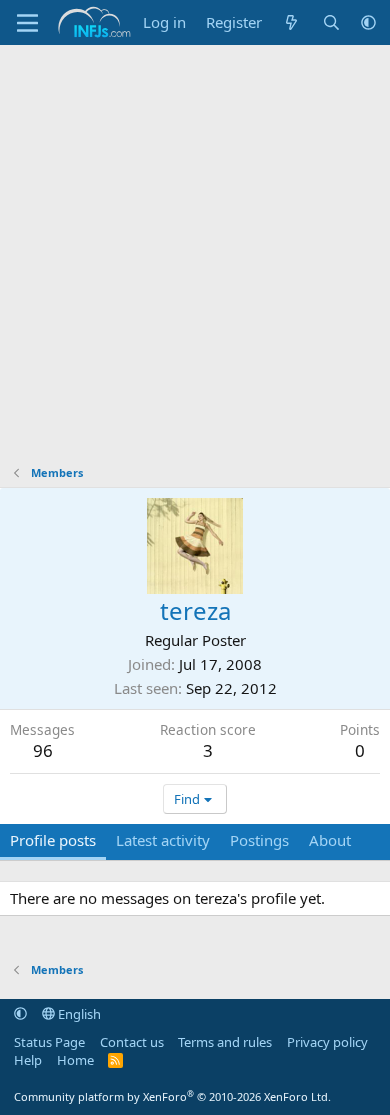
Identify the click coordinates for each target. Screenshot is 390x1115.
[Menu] (27, 23)
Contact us (132, 1042)
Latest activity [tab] (163, 840)
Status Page (49, 1042)
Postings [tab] (259, 840)
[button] (368, 22)
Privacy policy (327, 1042)
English (78, 1014)
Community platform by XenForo (172, 1096)
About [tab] (330, 840)
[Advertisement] (195, 250)
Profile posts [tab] (53, 840)
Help (28, 1060)
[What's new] (291, 22)
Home (75, 1060)
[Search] (331, 22)
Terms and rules (225, 1042)
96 (43, 750)
